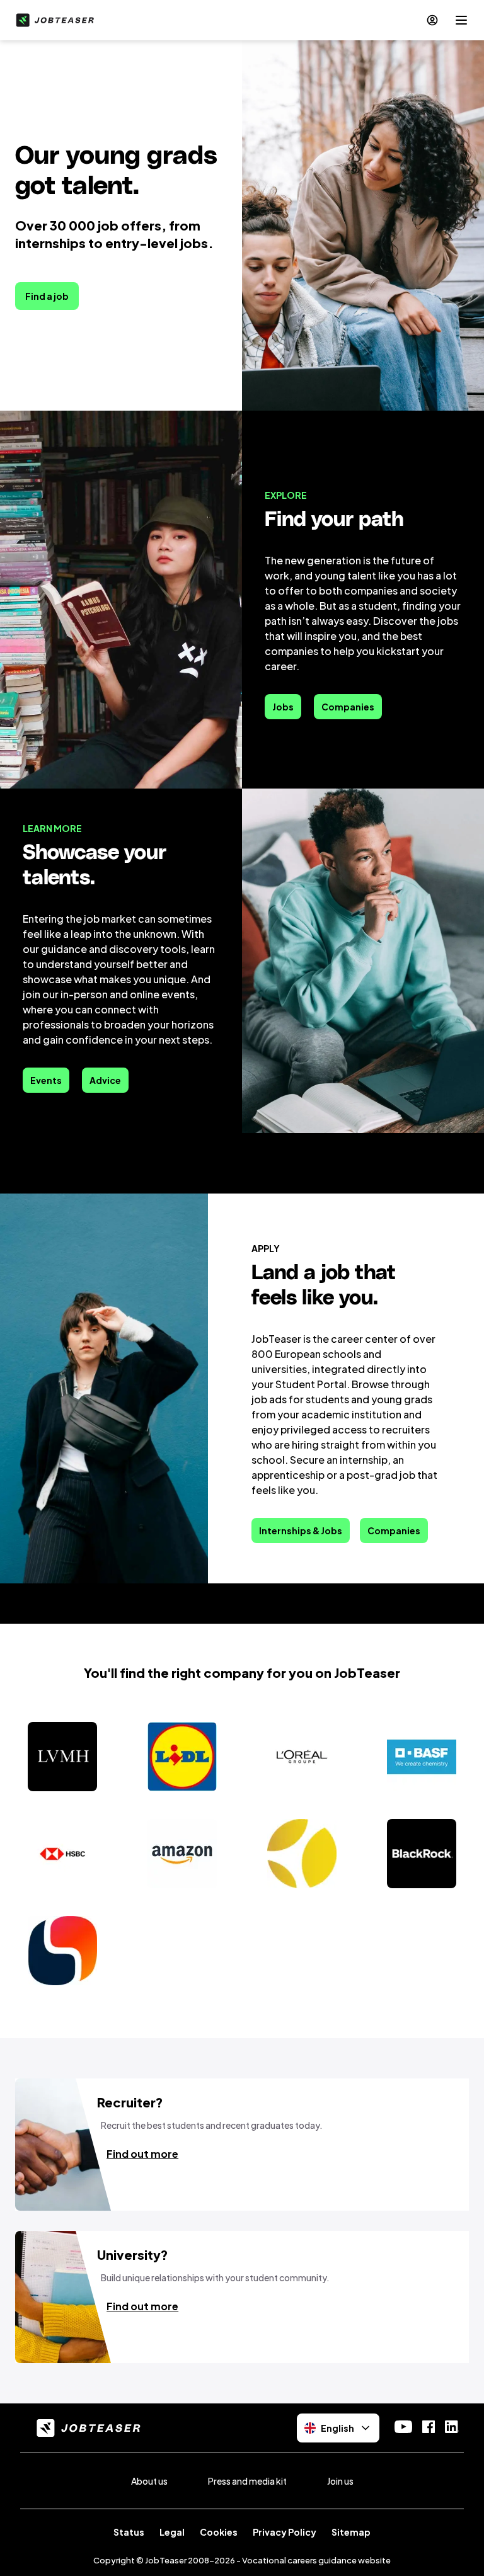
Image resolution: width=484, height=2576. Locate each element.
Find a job (47, 296)
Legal (172, 2532)
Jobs (283, 707)
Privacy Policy (285, 2532)
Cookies (219, 2532)
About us (149, 2481)
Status (129, 2532)
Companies (348, 707)
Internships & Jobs (301, 1530)
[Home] (52, 20)
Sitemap (351, 2532)
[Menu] (461, 20)
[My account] (432, 20)
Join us (340, 2481)
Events (46, 1080)
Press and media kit (247, 2481)
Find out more (142, 2154)
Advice (105, 1080)
